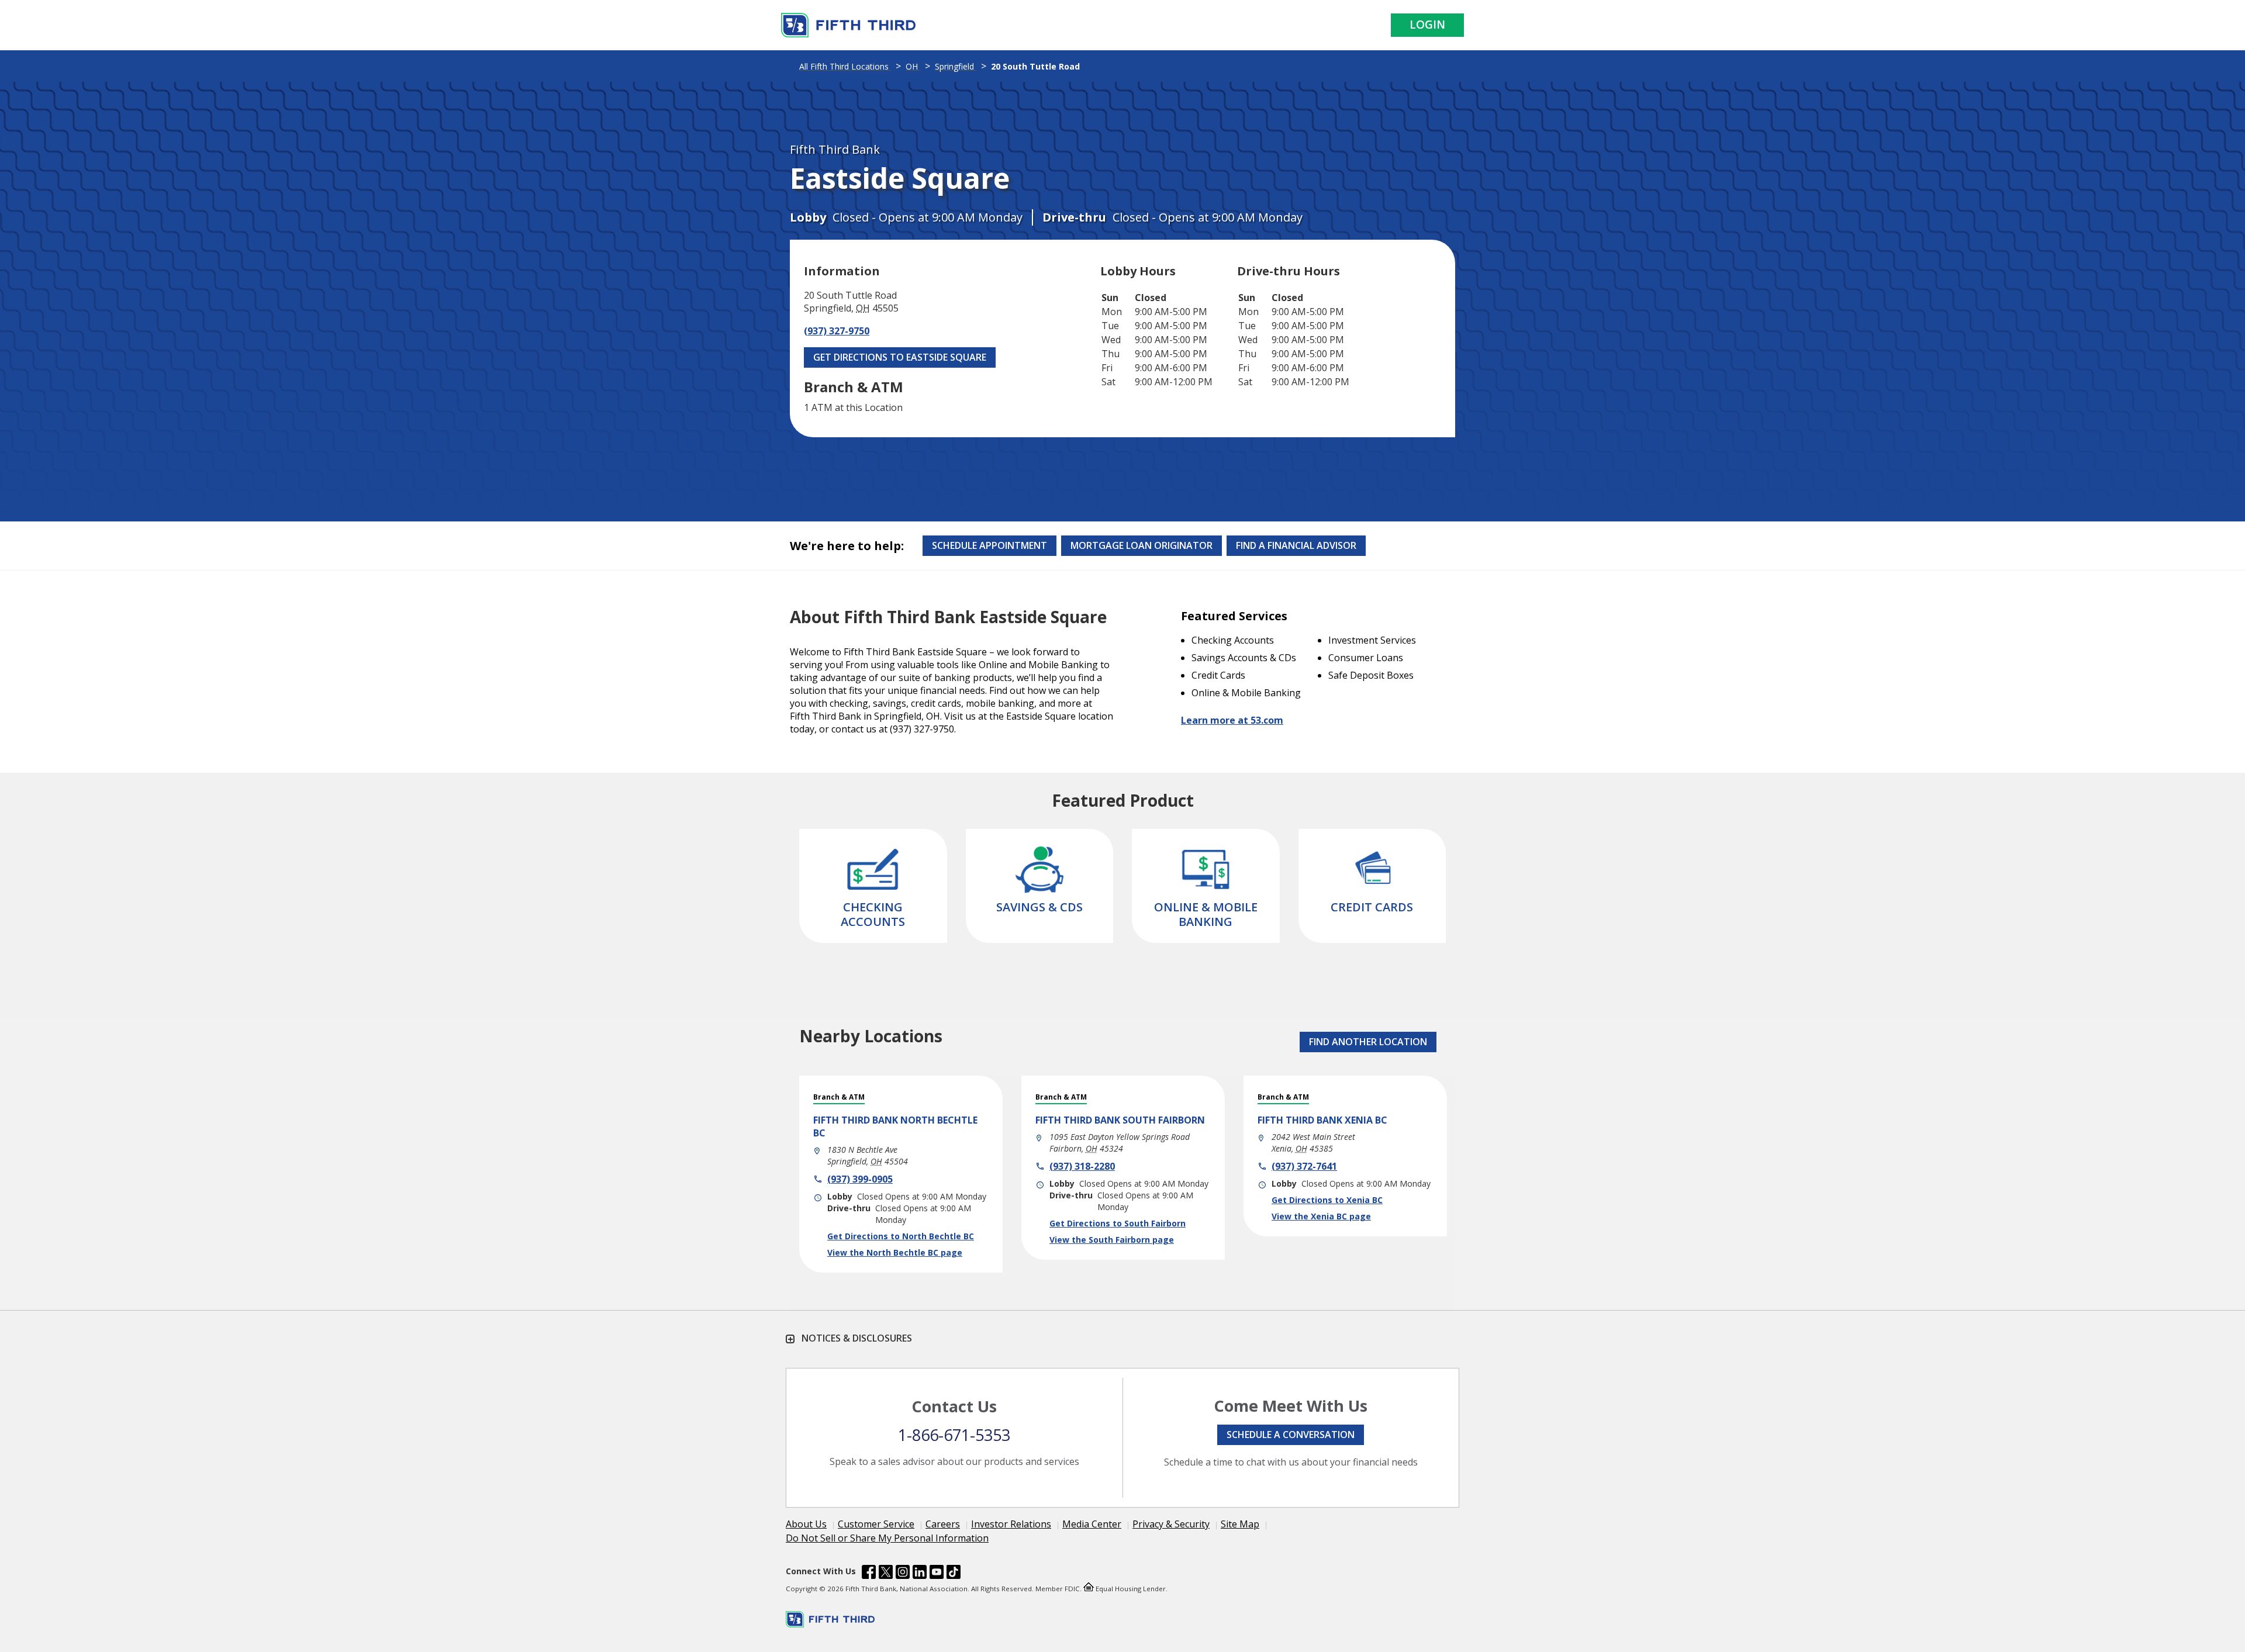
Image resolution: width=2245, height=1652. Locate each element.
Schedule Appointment (989, 545)
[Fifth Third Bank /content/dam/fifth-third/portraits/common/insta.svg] (903, 1574)
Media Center (1092, 1524)
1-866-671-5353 (954, 1435)
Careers (943, 1524)
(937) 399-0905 (860, 1179)
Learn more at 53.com (1232, 720)
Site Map (1240, 1524)
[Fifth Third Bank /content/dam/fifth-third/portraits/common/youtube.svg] (937, 1574)
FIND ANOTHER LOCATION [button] (1368, 1042)
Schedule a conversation (1291, 1435)
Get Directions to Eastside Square (900, 357)
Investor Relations (1011, 1524)
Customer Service (876, 1524)
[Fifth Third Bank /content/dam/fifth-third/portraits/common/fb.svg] (869, 1574)
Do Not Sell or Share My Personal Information (887, 1538)
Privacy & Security (1171, 1524)
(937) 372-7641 (1304, 1166)
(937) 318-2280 (1082, 1166)
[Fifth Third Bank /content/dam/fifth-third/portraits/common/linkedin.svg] (920, 1574)
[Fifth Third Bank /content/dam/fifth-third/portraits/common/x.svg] (886, 1574)
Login (1427, 25)
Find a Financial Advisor (1296, 545)
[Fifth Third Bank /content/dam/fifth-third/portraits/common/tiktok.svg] (954, 1574)
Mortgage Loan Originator (1142, 545)
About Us (806, 1524)
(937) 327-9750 (837, 331)
